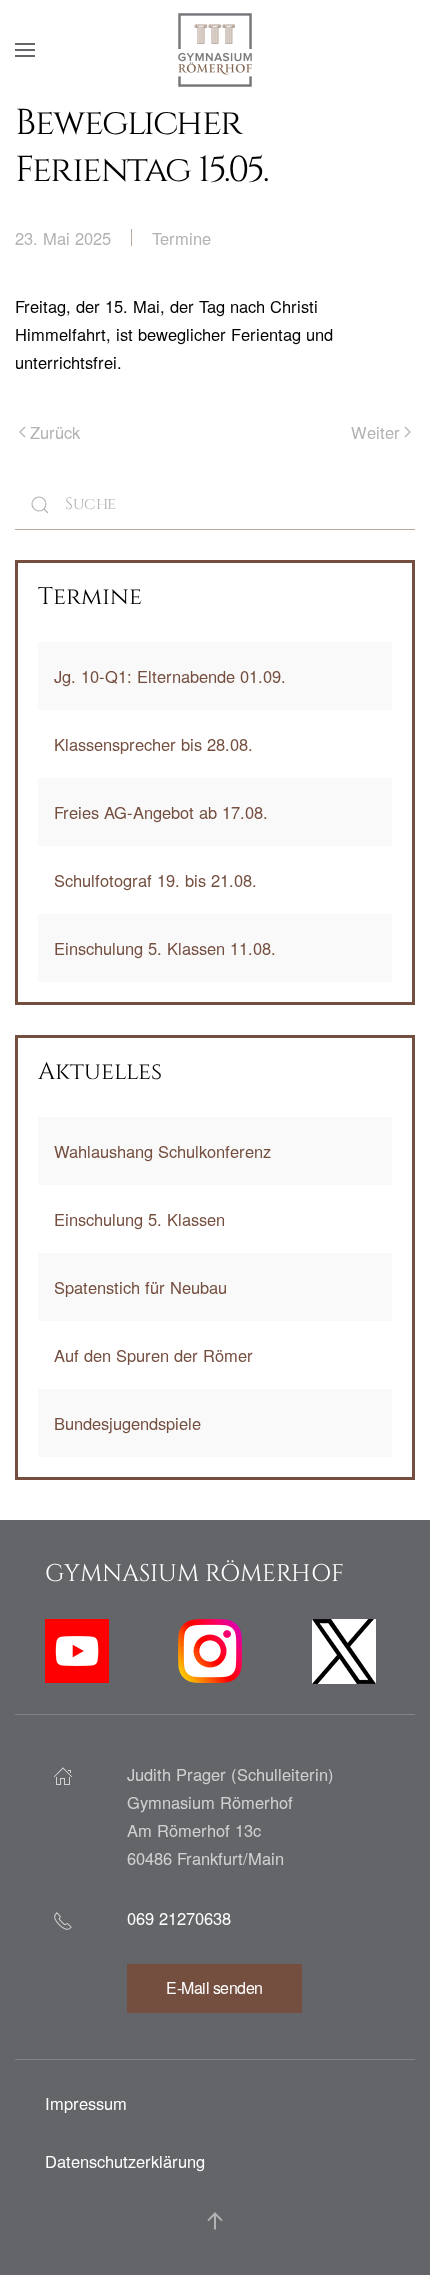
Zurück (55, 432)
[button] (25, 50)
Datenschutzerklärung (125, 2161)
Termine (181, 238)
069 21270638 (179, 1918)
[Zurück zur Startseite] (215, 50)
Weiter (375, 432)
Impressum (86, 2103)
